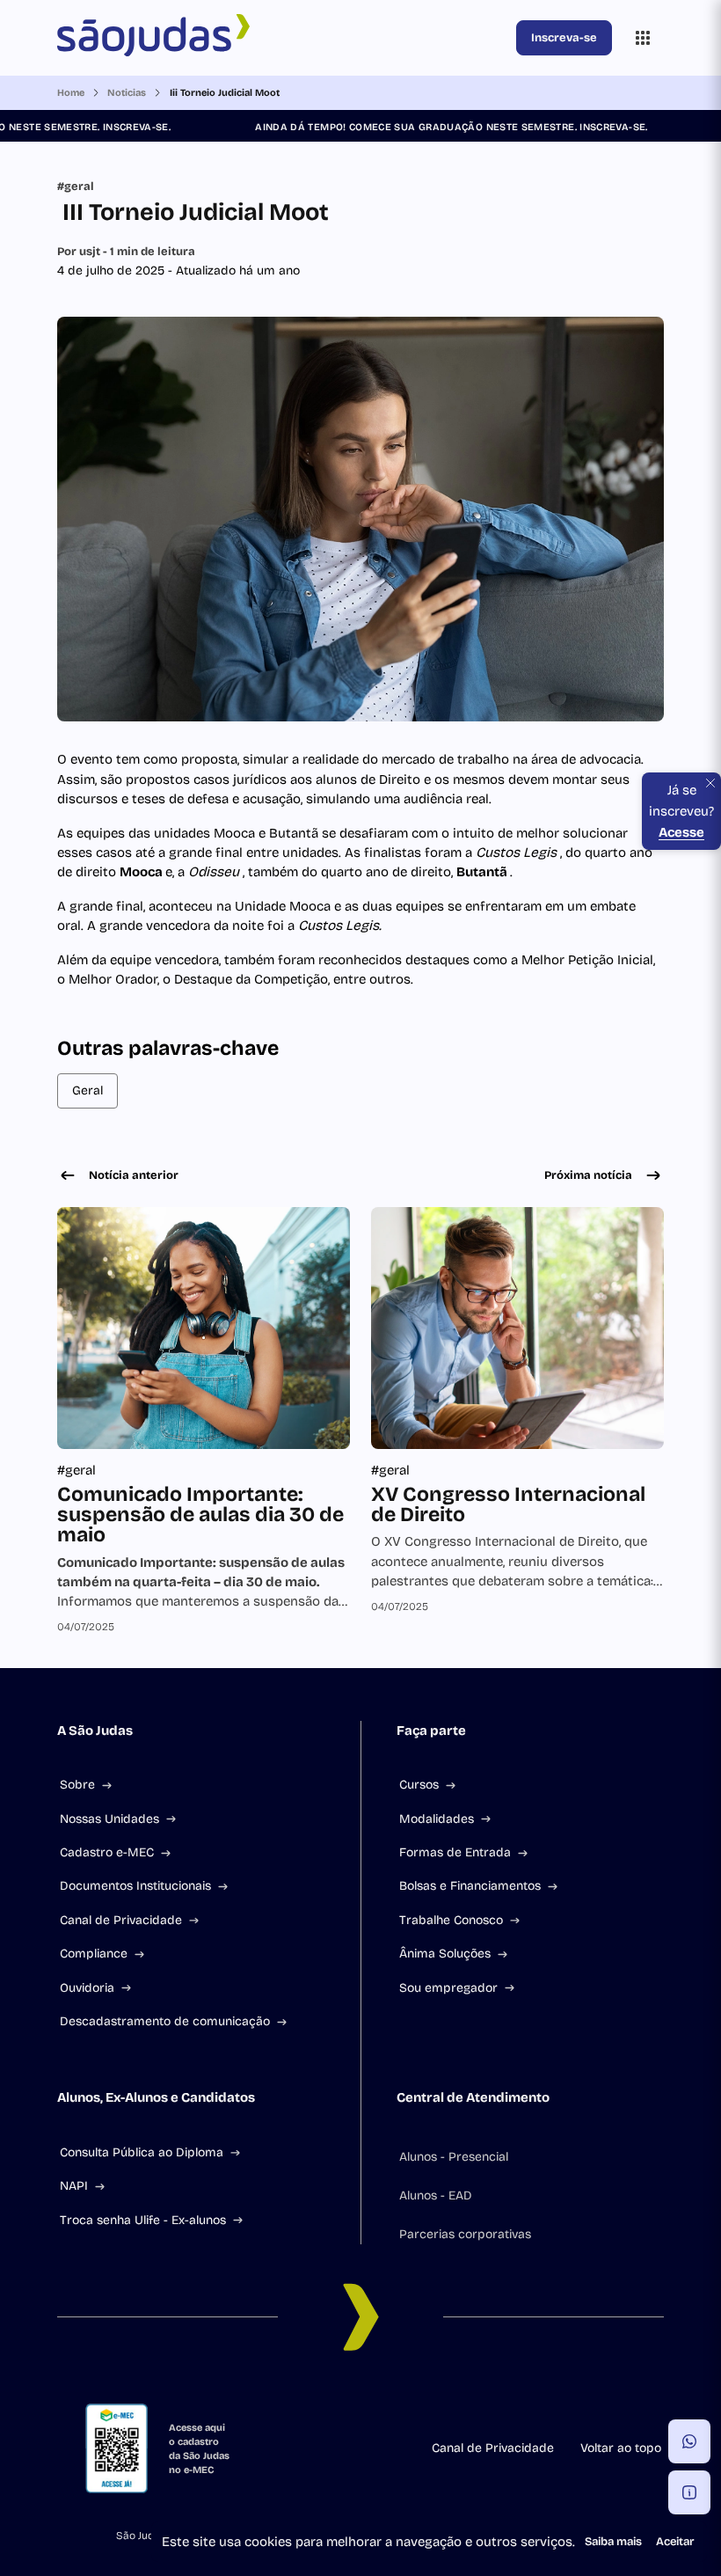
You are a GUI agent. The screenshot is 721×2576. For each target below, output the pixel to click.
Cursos (419, 1785)
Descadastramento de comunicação (165, 2021)
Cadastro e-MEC (107, 1852)
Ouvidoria (87, 1988)
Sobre (77, 1785)
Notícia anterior (134, 1175)
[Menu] (643, 38)
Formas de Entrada (455, 1852)
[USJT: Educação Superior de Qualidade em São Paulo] (283, 38)
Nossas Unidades (109, 1819)
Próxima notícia (588, 1175)
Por (126, 252)
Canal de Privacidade (121, 1920)
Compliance (94, 1954)
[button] (689, 2441)
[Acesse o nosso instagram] (297, 2397)
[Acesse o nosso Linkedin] (339, 2397)
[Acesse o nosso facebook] (255, 2397)
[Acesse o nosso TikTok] (382, 2397)
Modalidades (437, 1819)
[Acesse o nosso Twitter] (424, 2397)
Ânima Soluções (445, 1954)
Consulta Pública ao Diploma (142, 2152)
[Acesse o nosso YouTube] (466, 2397)
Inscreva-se (564, 38)
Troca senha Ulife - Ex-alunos (143, 2220)
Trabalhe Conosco (451, 1920)
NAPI (74, 2186)
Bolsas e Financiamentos (470, 1886)
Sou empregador (448, 1988)
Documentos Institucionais (135, 1886)
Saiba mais (613, 2542)
